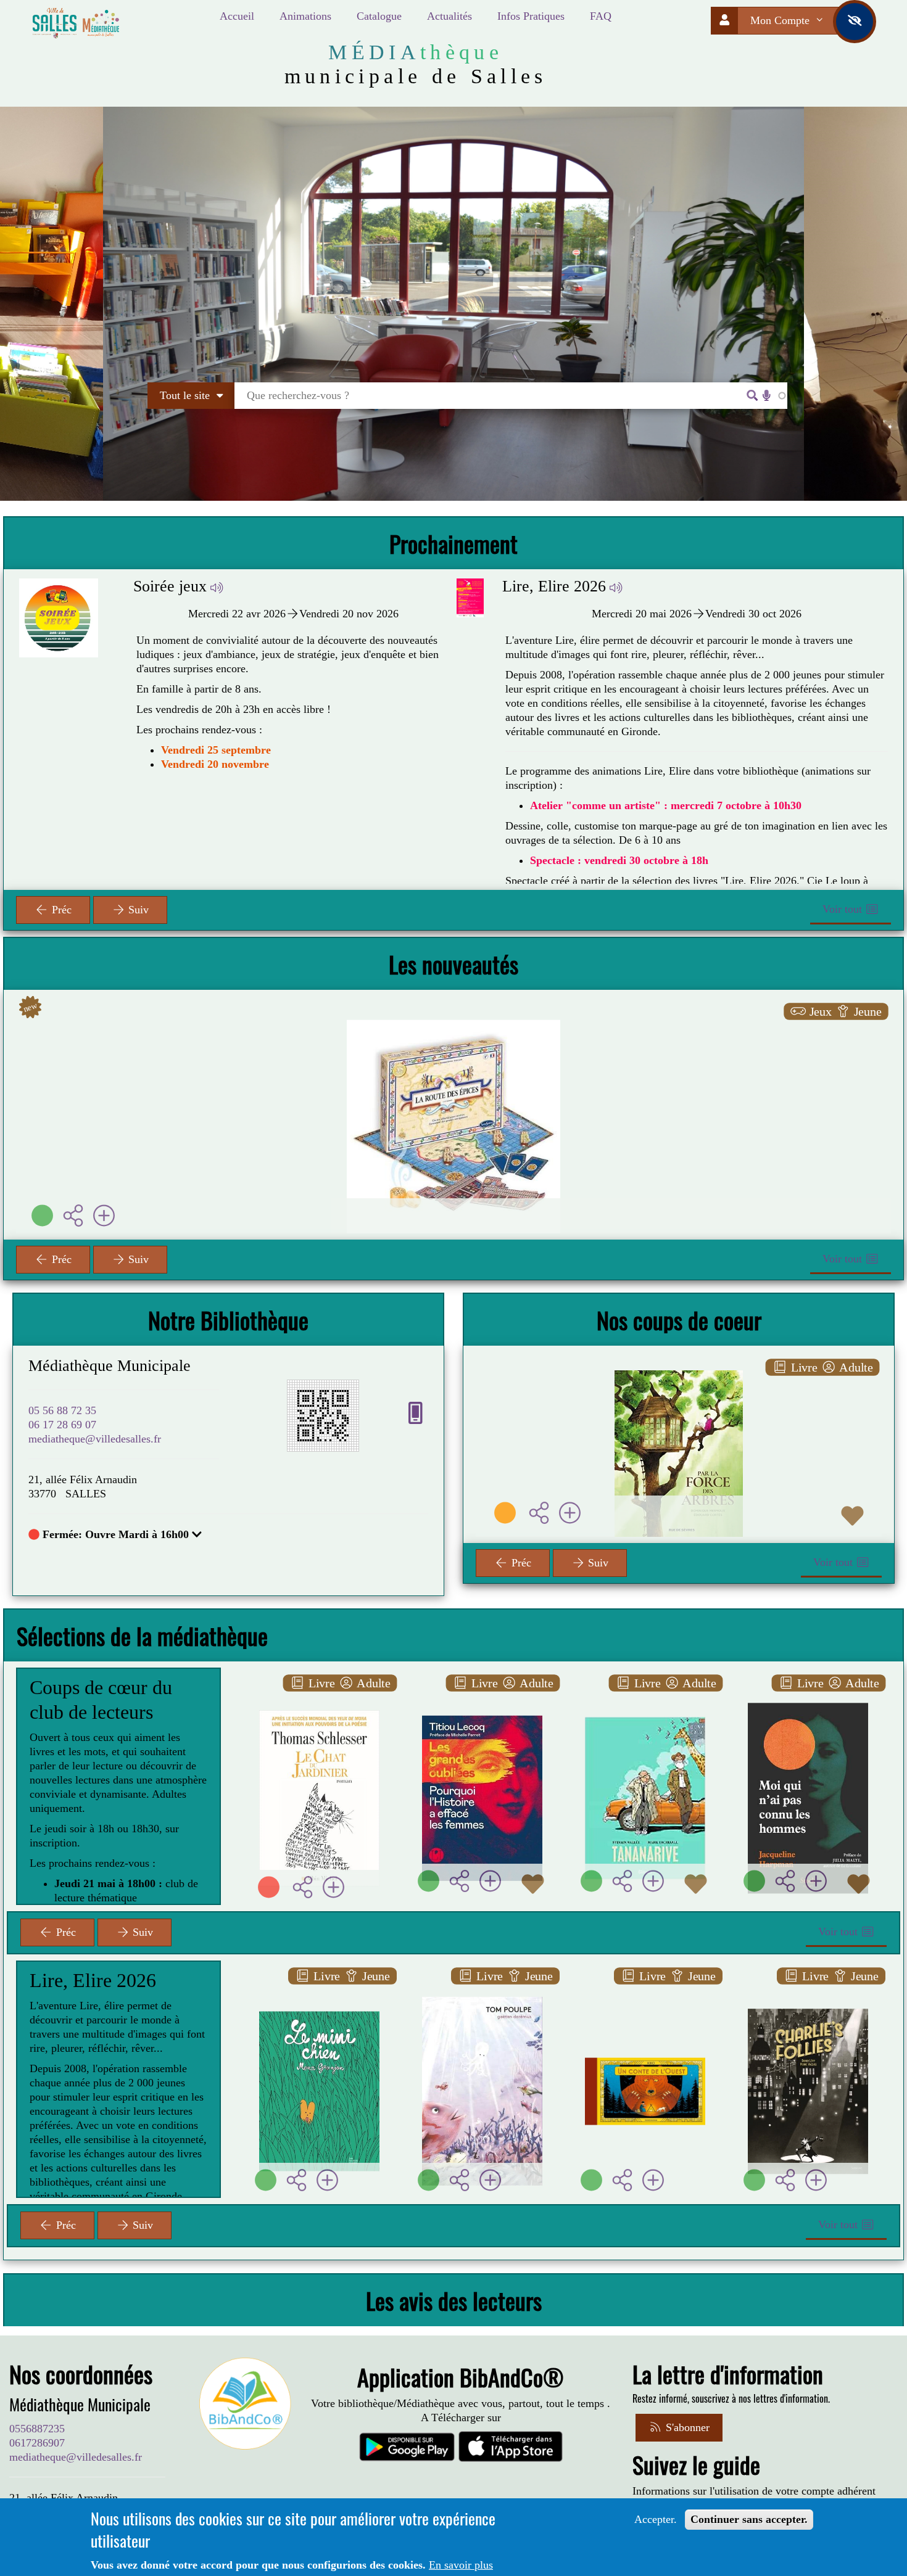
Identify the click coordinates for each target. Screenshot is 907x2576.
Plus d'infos (461, 1087)
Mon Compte (781, 20)
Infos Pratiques (531, 16)
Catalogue (379, 16)
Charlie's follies (808, 1985)
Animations (305, 16)
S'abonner (686, 2427)
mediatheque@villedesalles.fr (95, 1439)
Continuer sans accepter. (749, 2519)
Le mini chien (320, 1985)
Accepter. (656, 2519)
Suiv (137, 910)
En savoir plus (461, 2565)
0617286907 (37, 2443)
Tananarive (645, 1692)
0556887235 (37, 2429)
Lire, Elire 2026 (117, 586)
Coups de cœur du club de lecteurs (101, 1700)
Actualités (449, 16)
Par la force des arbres (679, 1381)
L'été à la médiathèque (610, 586)
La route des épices (453, 1035)
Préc (60, 910)
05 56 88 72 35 (62, 1410)
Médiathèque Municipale (110, 1366)
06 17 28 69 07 (62, 1425)
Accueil (237, 16)
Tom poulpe (482, 1985)
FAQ (601, 16)
